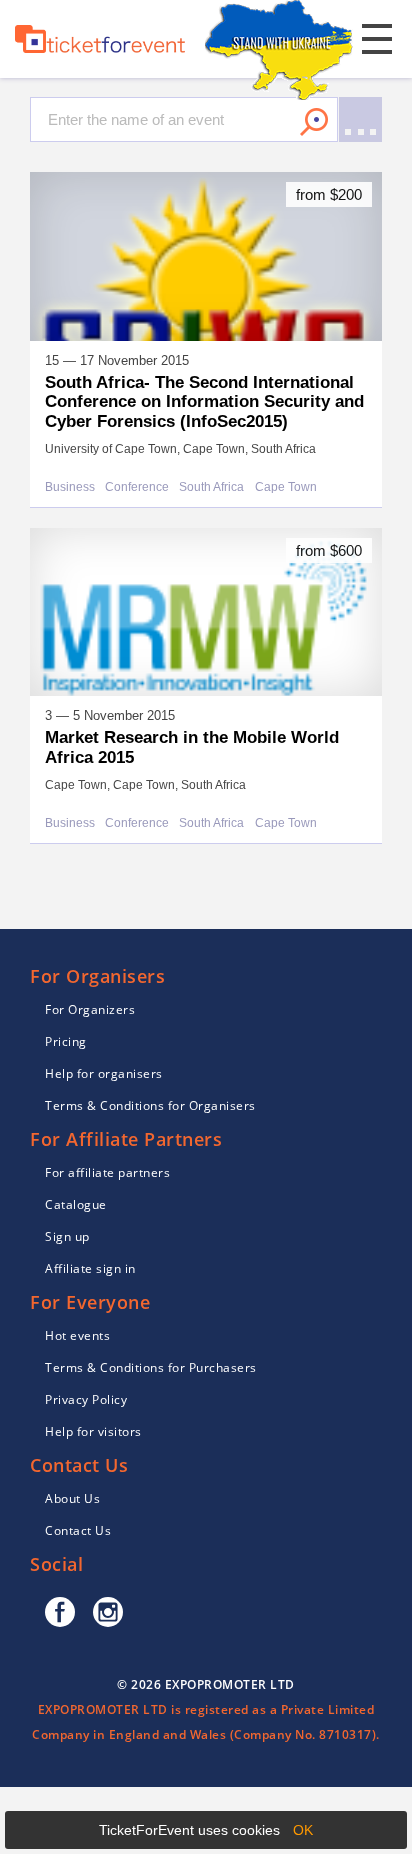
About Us (72, 1498)
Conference (137, 487)
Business (70, 487)
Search (314, 122)
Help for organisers (104, 1073)
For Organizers (90, 1009)
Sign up (67, 1236)
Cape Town (286, 487)
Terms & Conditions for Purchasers (151, 1367)
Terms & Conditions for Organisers (150, 1105)
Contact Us (78, 1530)
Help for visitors (93, 1431)
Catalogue (76, 1204)
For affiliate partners (107, 1172)
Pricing (66, 1041)
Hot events (77, 1335)
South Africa (211, 487)
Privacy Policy (86, 1399)
